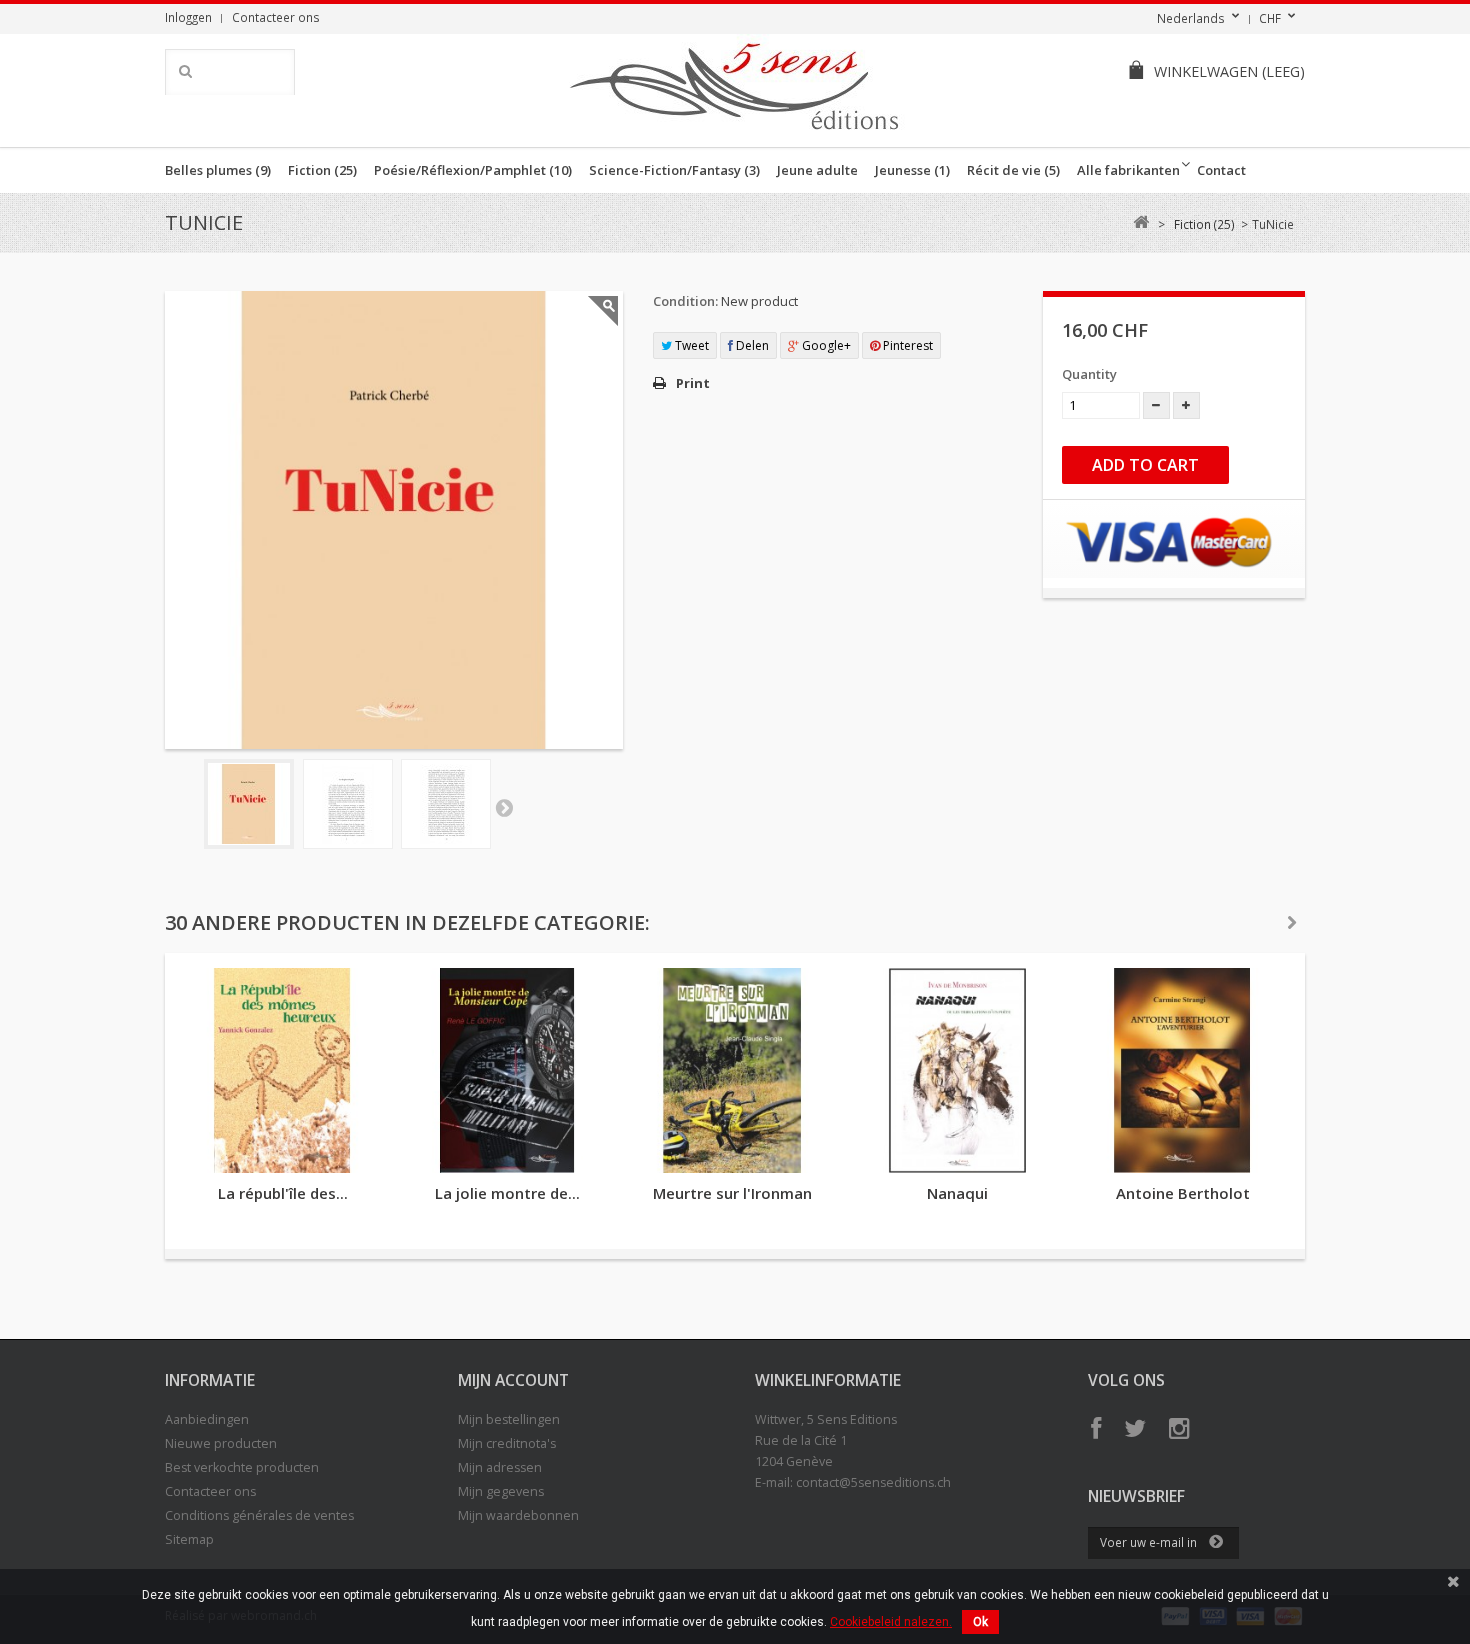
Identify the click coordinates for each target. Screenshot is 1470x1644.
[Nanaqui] (957, 1070)
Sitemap (189, 1539)
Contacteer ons (276, 17)
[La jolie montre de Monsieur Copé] (507, 1070)
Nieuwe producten (221, 1443)
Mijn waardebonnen (518, 1515)
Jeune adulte (817, 170)
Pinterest (906, 345)
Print (693, 383)
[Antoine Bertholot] (1182, 1070)
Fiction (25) (322, 170)
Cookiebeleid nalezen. (891, 1622)
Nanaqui (957, 1193)
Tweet (690, 345)
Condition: (685, 301)
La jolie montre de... (507, 1193)
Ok (980, 1622)
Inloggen (188, 17)
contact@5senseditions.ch (873, 1482)
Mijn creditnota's (507, 1443)
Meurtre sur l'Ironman (732, 1193)
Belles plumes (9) (218, 170)
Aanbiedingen (207, 1419)
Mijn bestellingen (509, 1419)
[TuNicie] (249, 804)
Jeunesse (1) (912, 170)
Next (504, 807)
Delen (751, 345)
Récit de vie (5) (1013, 170)
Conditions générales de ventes (259, 1515)
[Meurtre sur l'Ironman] (732, 1070)
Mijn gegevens (501, 1491)
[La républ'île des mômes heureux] (282, 1070)
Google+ (825, 345)
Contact (1221, 170)
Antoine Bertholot (1183, 1193)
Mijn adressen (500, 1467)
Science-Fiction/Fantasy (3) (674, 170)
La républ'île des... (283, 1193)
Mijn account (513, 1380)
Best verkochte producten (242, 1467)
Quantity (1089, 374)
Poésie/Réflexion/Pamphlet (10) (473, 170)
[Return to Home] (1140, 222)
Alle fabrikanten (1128, 170)
